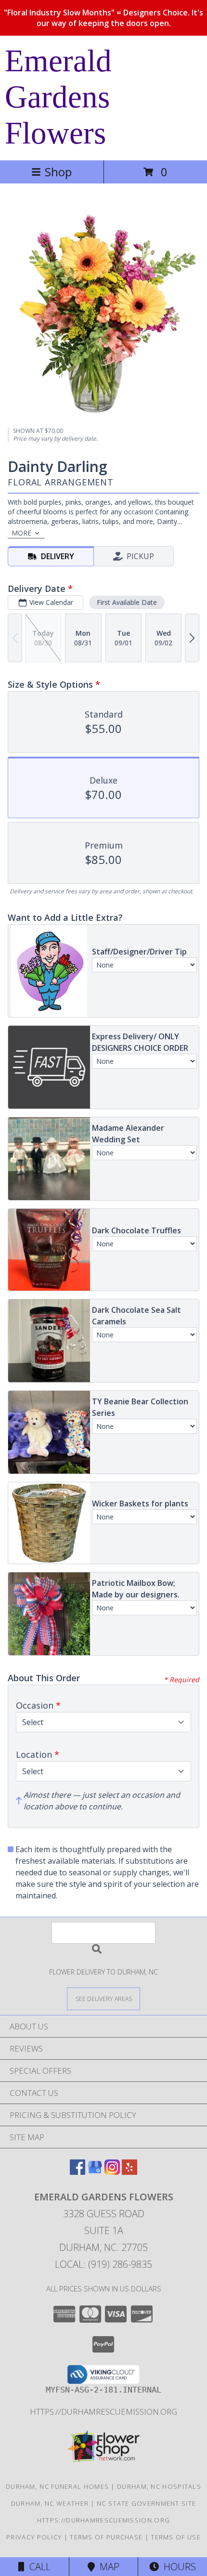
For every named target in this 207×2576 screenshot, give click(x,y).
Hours (177, 2567)
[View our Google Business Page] (95, 2172)
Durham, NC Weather (50, 2503)
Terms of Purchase (106, 2537)
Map (107, 2567)
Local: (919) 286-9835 (103, 2264)
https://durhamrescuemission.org (103, 2412)
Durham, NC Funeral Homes (57, 2486)
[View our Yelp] (129, 2172)
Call (38, 2567)
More (21, 533)
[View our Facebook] (78, 2172)
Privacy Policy (34, 2537)
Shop (58, 172)
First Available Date (127, 602)
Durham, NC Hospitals (159, 2486)
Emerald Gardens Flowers (58, 97)
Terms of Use (176, 2537)
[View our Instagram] (112, 2172)
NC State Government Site (146, 2503)
